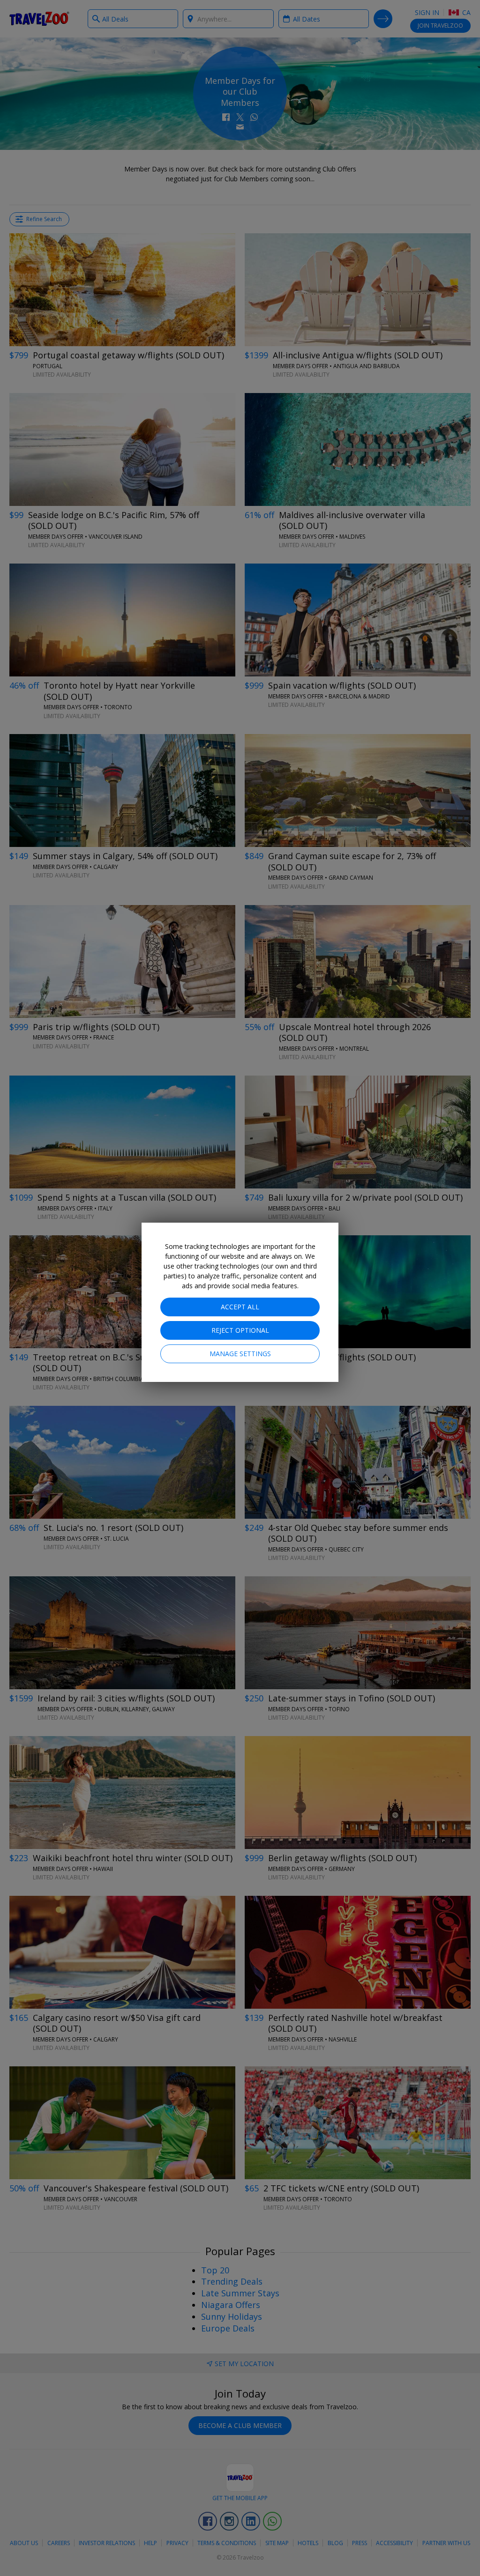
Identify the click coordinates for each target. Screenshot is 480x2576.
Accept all (240, 1307)
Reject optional (240, 1330)
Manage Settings (240, 1354)
